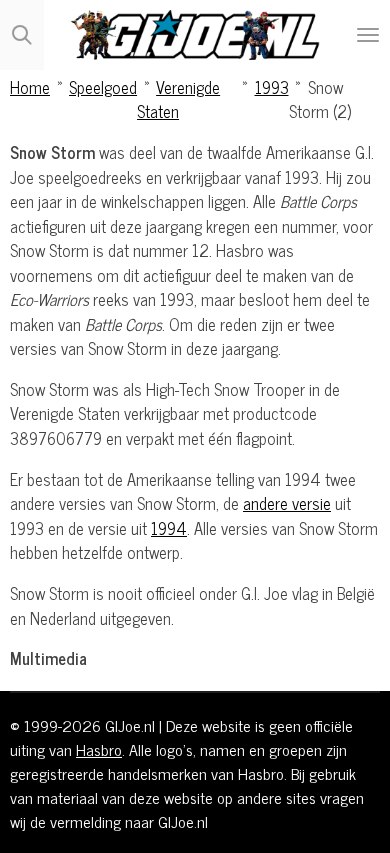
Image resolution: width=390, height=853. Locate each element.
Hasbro (99, 749)
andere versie (287, 502)
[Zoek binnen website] (22, 35)
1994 (169, 527)
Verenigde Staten (178, 98)
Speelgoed (103, 86)
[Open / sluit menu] (368, 35)
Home (30, 86)
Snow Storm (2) (320, 98)
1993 (272, 86)
